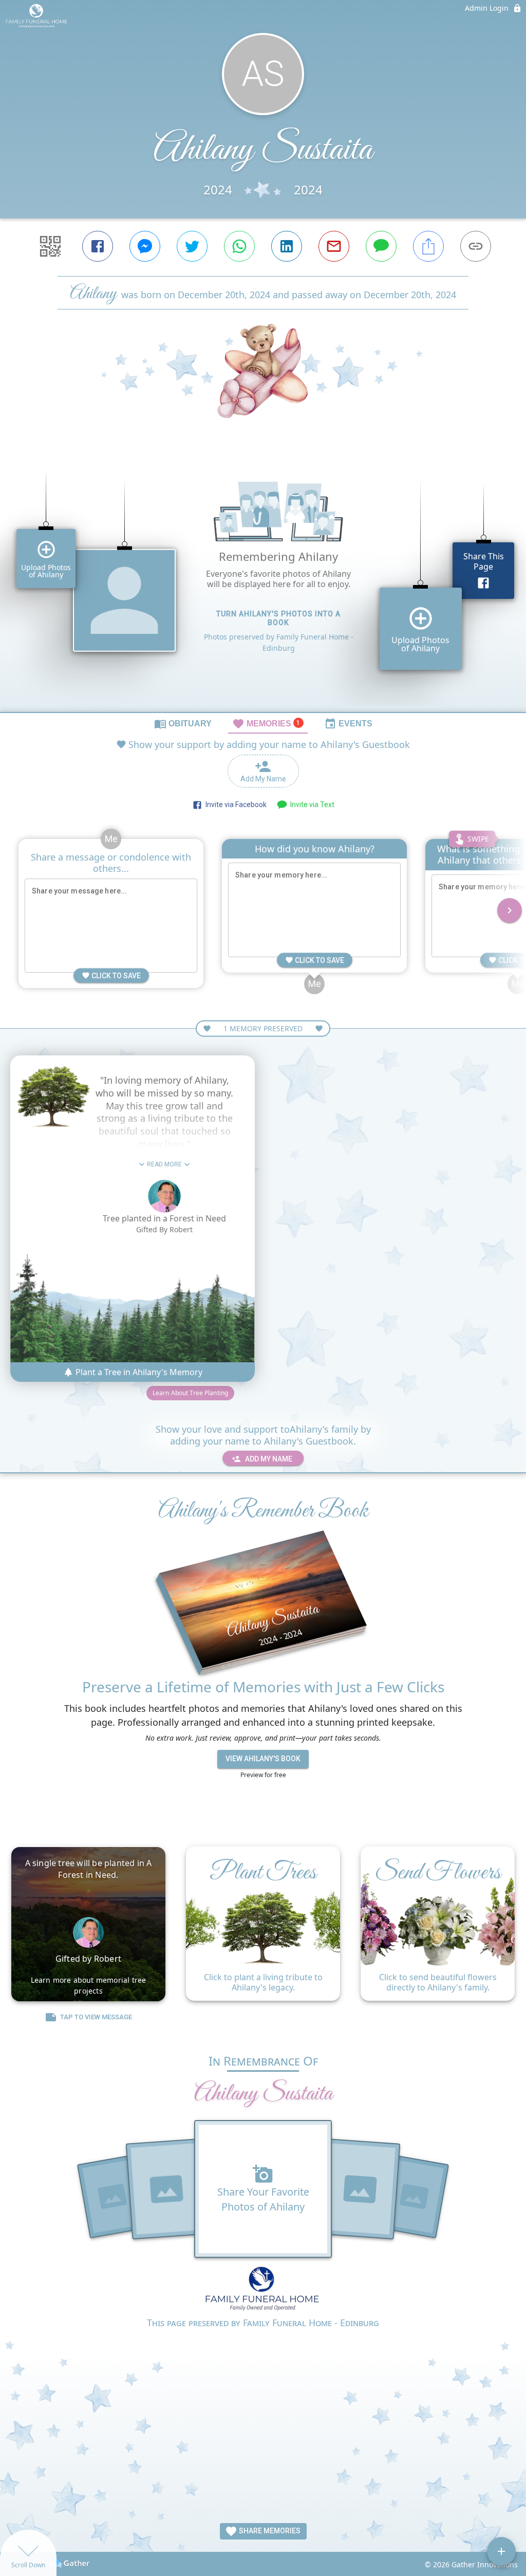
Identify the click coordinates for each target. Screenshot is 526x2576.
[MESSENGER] (145, 246)
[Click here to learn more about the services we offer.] (263, 2291)
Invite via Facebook (234, 805)
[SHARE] (428, 246)
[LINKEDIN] (287, 246)
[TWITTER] (192, 246)
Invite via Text (311, 805)
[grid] (263, 582)
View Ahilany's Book (263, 1759)
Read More (164, 1164)
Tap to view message (96, 2017)
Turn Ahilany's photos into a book (278, 618)
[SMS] (381, 246)
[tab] (183, 723)
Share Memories (269, 2531)
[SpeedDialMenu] (501, 2551)
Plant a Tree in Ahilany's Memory (138, 1372)
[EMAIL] (334, 246)
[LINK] (476, 246)
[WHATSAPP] (239, 246)
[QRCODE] (50, 246)
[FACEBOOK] (98, 246)
